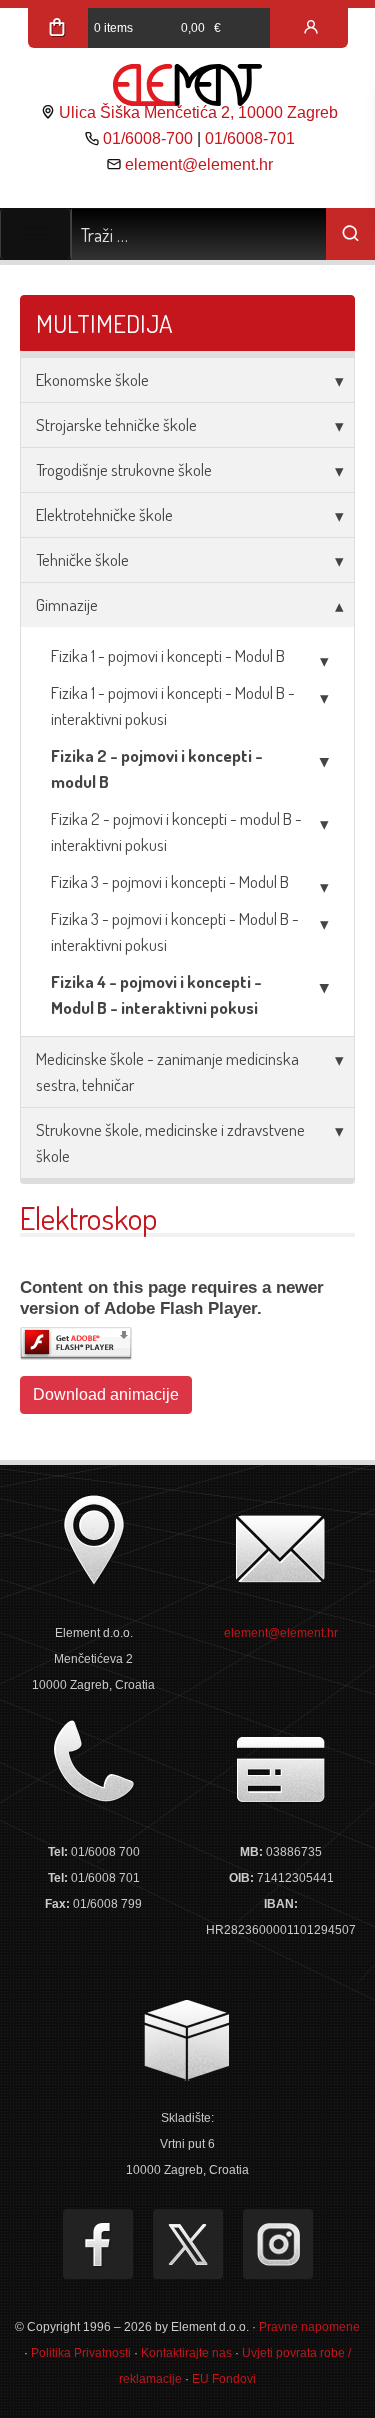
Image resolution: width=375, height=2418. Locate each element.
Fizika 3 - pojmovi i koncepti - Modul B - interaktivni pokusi (175, 931)
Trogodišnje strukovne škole (124, 469)
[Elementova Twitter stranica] (188, 2244)
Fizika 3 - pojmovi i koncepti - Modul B (170, 881)
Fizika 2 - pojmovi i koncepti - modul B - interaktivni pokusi (176, 831)
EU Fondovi (224, 2379)
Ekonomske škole (92, 379)
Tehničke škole (82, 559)
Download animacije (106, 1394)
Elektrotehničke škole (104, 514)
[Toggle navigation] (35, 234)
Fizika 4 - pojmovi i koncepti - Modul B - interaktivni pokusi (156, 994)
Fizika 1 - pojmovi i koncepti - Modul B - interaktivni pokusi (173, 705)
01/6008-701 (250, 138)
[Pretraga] (350, 234)
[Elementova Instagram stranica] (278, 2244)
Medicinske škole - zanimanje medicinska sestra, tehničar (167, 1071)
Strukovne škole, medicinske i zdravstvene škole (170, 1142)
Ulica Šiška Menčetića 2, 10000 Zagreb (198, 112)
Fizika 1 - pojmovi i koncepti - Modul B (168, 655)
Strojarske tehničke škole (116, 424)
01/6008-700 (148, 138)
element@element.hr (199, 164)
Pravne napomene (309, 2327)
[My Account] (311, 28)
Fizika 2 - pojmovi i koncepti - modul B (157, 768)
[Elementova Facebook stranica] (98, 2244)
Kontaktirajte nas (186, 2353)
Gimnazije (67, 604)
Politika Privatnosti (81, 2353)
